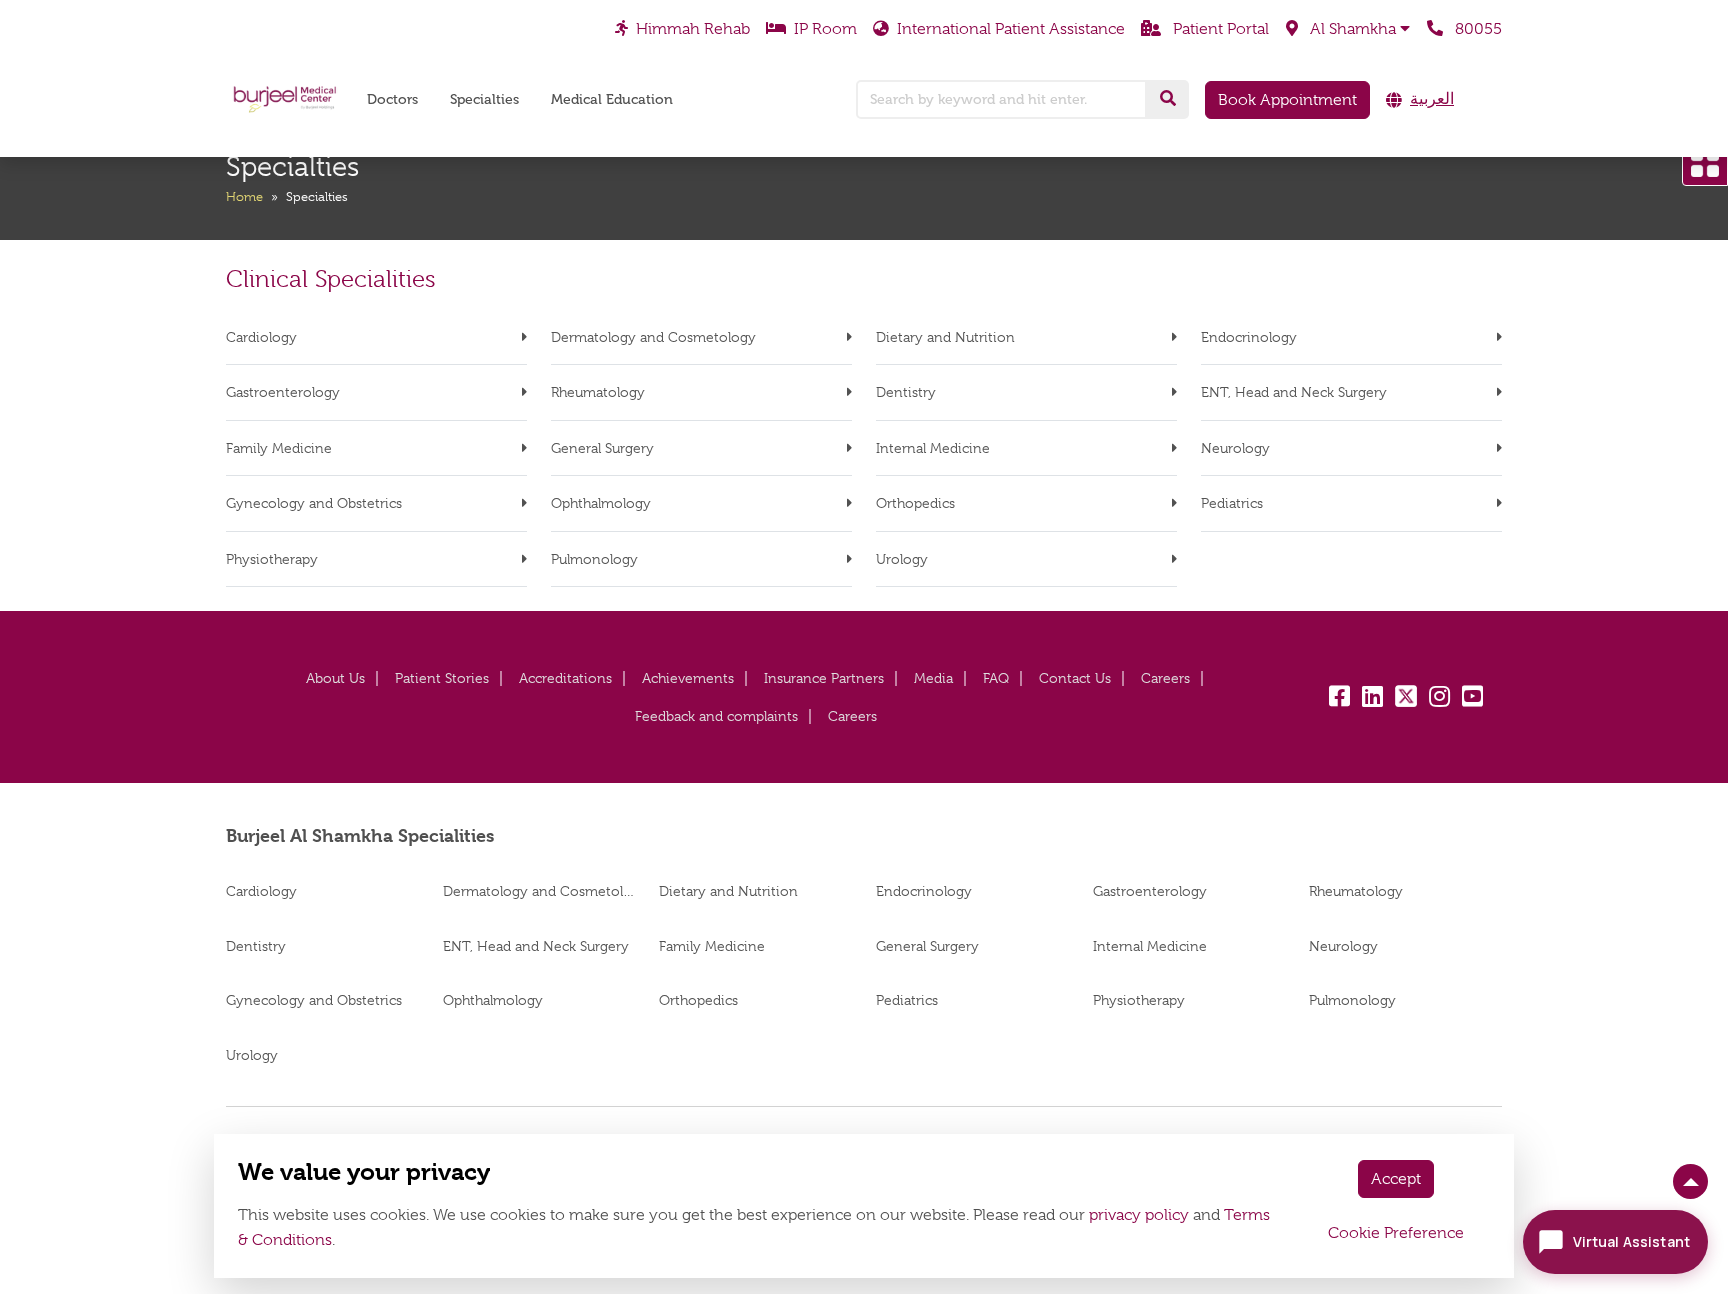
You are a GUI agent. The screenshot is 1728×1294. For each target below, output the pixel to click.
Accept (1396, 1179)
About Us (335, 678)
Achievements (688, 678)
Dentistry (906, 392)
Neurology (1235, 448)
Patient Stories (442, 678)
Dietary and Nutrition (945, 337)
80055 (1476, 28)
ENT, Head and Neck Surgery (1294, 392)
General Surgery (602, 448)
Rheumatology (598, 392)
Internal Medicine (933, 448)
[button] (1348, 29)
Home (244, 196)
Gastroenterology (283, 392)
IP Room (825, 28)
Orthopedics (915, 503)
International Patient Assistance (1011, 28)
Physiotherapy (272, 559)
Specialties (484, 99)
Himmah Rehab (693, 28)
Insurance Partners (824, 678)
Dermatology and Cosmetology (653, 337)
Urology (902, 559)
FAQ (996, 678)
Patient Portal (1219, 28)
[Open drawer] (1705, 163)
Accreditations (565, 678)
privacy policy (1139, 1215)
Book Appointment (1287, 100)
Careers (1165, 678)
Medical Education (612, 99)
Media (933, 678)
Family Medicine (279, 448)
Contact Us (1075, 678)
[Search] (1168, 99)
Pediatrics (1232, 503)
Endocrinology (1249, 337)
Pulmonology (594, 559)
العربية (1432, 99)
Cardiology (261, 337)
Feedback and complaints (716, 716)
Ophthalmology (601, 503)
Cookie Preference (1396, 1233)
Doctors (392, 99)
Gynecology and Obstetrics (314, 503)
